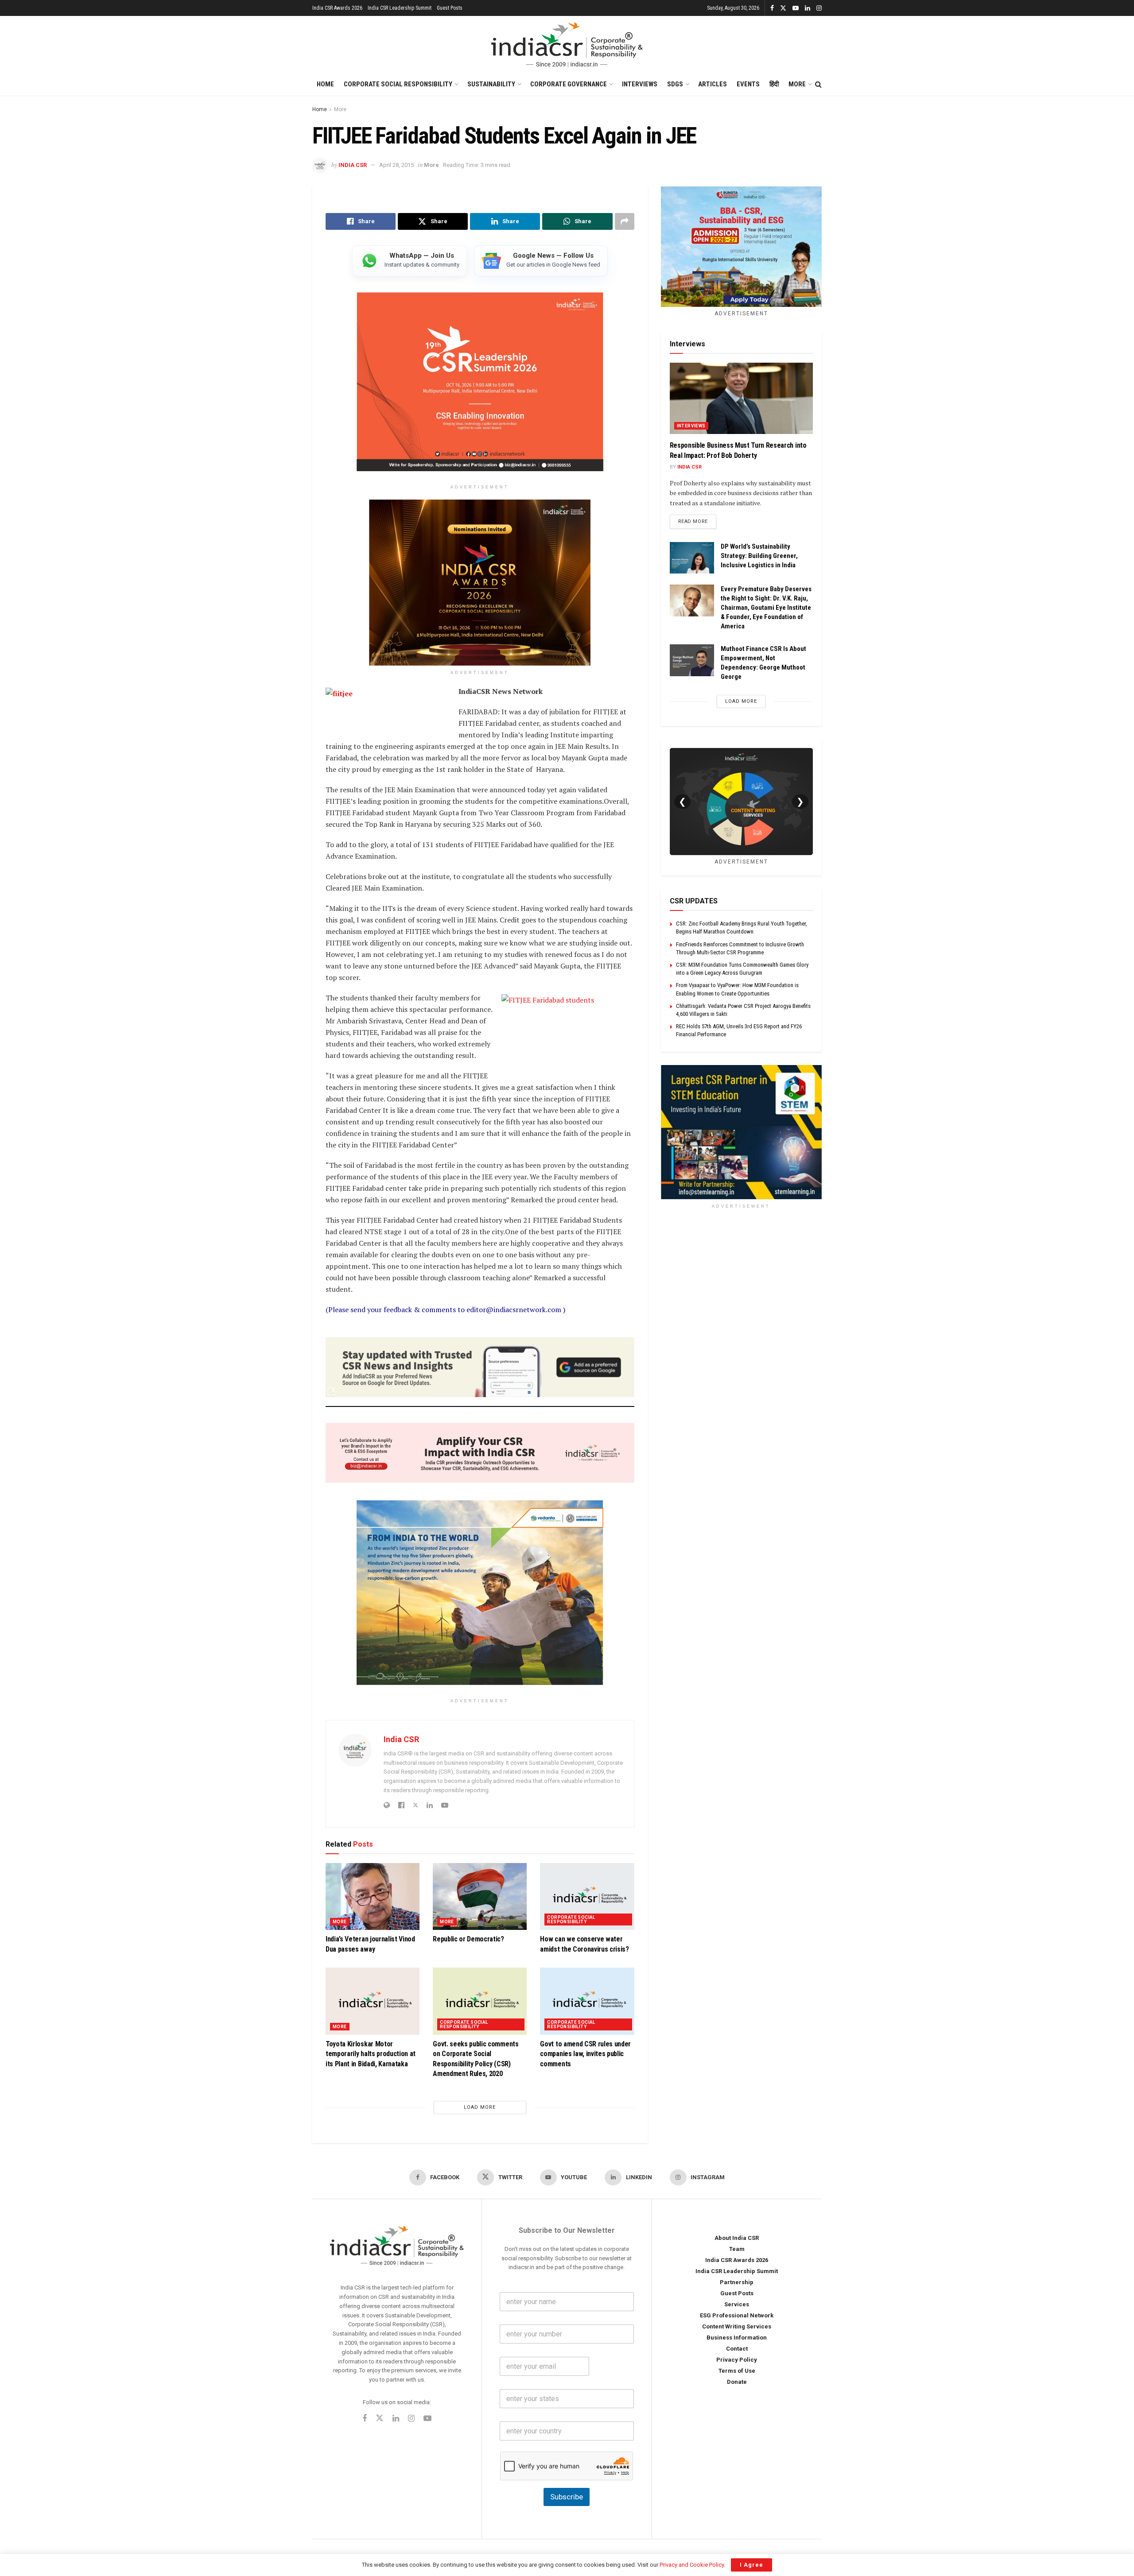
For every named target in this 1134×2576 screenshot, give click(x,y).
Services (737, 2304)
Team (737, 2249)
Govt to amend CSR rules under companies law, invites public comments (585, 2053)
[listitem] (410, 261)
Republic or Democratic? (468, 1939)
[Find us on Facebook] (772, 8)
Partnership (737, 2282)
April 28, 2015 (396, 165)
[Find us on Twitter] (783, 8)
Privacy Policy (737, 2360)
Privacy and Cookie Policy (692, 2565)
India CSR (353, 165)
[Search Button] (818, 85)
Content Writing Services (737, 2326)
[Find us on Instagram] (819, 8)
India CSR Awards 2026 (337, 8)
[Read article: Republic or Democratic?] (480, 1896)
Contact (737, 2349)
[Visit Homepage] (567, 45)
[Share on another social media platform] (625, 221)
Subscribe (567, 2497)
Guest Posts (450, 8)
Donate (737, 2382)
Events (748, 84)
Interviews (640, 84)
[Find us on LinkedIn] (808, 8)
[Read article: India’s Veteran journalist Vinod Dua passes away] (373, 1896)
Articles (713, 84)
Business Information (737, 2338)
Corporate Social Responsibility (398, 84)
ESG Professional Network (737, 2315)
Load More (480, 2107)
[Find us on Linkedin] (396, 2419)
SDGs (675, 84)
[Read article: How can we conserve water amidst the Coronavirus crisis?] (587, 1896)
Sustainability (491, 84)
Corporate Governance (569, 84)
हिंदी (774, 84)
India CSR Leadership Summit (400, 8)
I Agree (751, 2565)
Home (325, 84)
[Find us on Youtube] (796, 8)
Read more (697, 521)
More (797, 84)
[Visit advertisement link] (741, 1132)
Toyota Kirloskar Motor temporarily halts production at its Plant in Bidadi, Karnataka (371, 2053)
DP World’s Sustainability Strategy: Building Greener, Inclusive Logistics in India (759, 556)
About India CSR (737, 2238)
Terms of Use (737, 2371)
